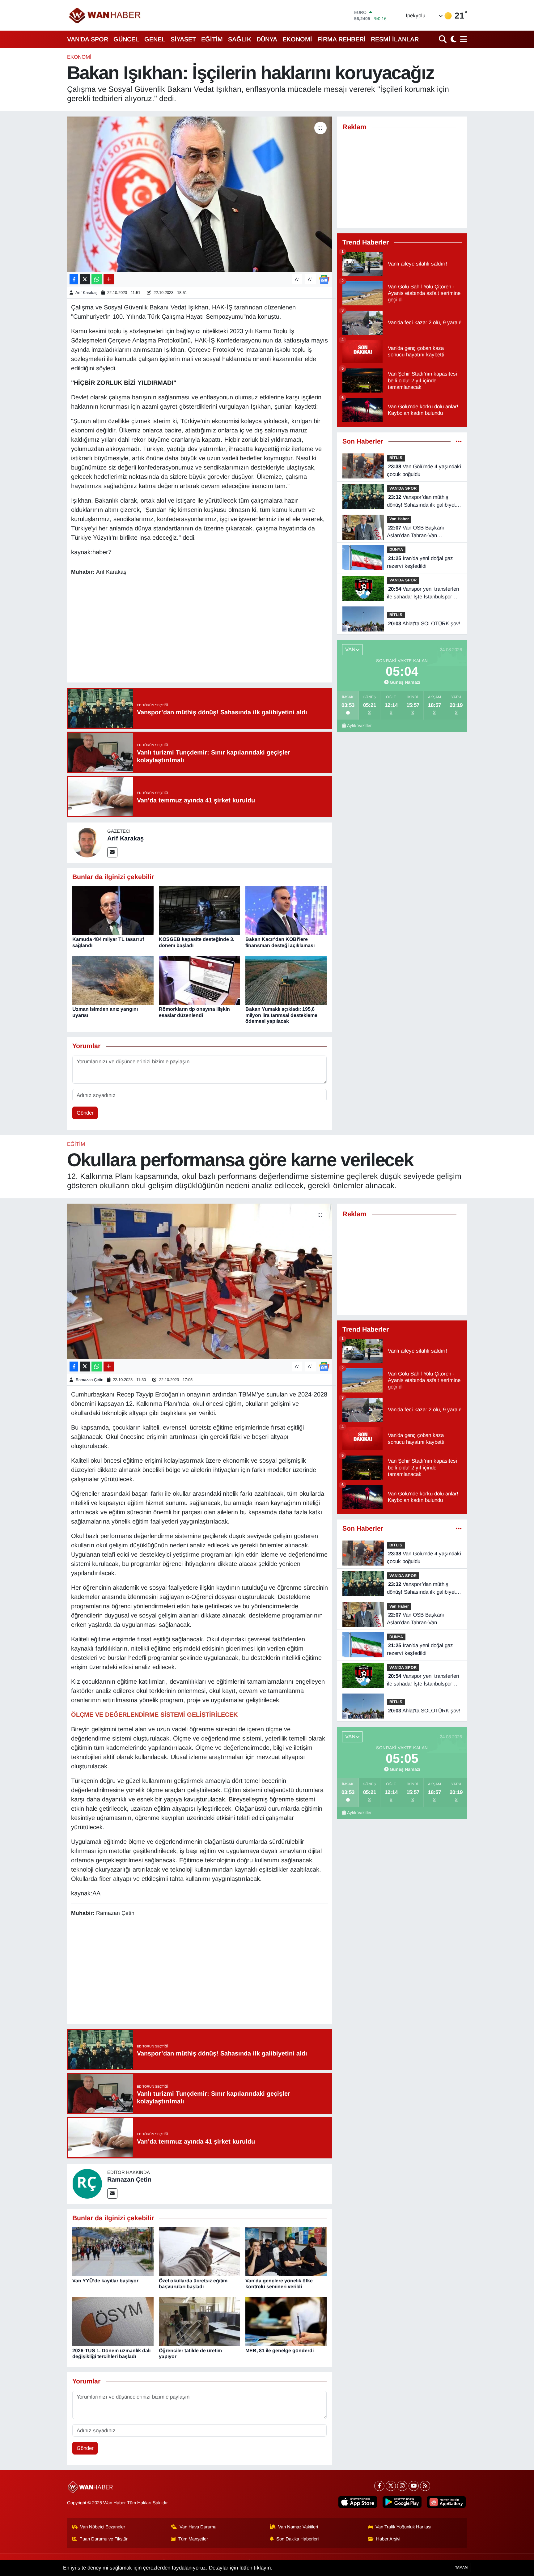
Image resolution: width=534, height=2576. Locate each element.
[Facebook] (379, 2486)
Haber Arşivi (388, 2539)
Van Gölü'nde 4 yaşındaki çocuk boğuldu (424, 471)
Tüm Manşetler (193, 2539)
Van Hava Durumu (198, 2527)
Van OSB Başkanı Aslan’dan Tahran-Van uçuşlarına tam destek (415, 532)
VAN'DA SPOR (88, 39)
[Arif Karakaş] (87, 842)
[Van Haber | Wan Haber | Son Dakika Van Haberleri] (105, 15)
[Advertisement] (199, 630)
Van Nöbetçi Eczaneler (103, 2527)
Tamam (461, 2567)
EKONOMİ (297, 39)
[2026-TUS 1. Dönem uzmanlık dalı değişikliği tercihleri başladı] (113, 2321)
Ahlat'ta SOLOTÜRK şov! (424, 624)
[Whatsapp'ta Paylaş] (97, 279)
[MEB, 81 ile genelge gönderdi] (286, 2321)
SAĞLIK (240, 39)
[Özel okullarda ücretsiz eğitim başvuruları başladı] (199, 2252)
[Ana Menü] (462, 39)
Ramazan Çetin (89, 1380)
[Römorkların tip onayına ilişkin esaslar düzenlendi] (199, 980)
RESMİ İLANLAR (395, 39)
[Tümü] (459, 442)
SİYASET (183, 39)
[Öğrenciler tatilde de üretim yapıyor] (199, 2321)
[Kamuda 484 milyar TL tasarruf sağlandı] (113, 910)
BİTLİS (396, 458)
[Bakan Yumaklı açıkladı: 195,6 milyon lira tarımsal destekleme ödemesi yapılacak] (286, 980)
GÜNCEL (126, 39)
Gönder (85, 1113)
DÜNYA (267, 39)
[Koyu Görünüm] (453, 39)
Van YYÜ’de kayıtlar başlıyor (105, 2281)
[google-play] (402, 2502)
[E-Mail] (112, 852)
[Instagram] (402, 2486)
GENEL (155, 39)
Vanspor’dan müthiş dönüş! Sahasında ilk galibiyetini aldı (424, 502)
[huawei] (446, 2502)
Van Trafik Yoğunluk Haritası (403, 2527)
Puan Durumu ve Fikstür (104, 2539)
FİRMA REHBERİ (341, 39)
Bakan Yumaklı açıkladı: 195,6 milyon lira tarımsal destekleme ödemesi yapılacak (281, 1015)
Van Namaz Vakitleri (298, 2527)
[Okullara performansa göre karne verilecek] (199, 1281)
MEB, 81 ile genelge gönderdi (280, 2351)
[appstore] (358, 2502)
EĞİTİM (212, 39)
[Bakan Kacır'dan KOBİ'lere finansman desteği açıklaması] (286, 910)
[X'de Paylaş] (85, 279)
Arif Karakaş (87, 293)
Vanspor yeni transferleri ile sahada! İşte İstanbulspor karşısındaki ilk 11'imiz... (423, 593)
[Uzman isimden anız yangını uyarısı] (113, 980)
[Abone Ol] (324, 279)
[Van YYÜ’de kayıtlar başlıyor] (113, 2252)
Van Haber (399, 519)
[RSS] (425, 2486)
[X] (391, 2486)
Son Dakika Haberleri (297, 2539)
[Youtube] (414, 2486)
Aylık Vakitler (359, 726)
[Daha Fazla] (109, 279)
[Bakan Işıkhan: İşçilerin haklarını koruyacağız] (199, 194)
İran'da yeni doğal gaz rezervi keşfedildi (420, 562)
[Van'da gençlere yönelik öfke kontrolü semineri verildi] (286, 2252)
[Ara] (443, 39)
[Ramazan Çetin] (87, 2183)
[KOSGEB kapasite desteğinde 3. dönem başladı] (199, 910)
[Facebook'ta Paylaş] (74, 279)
